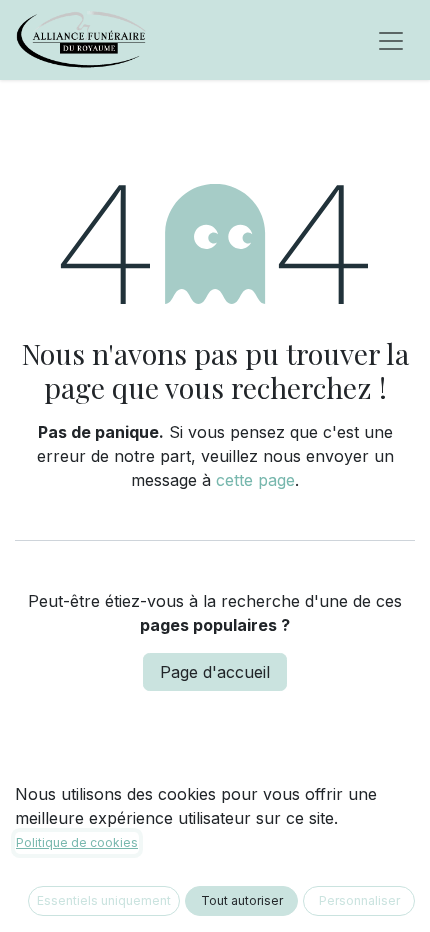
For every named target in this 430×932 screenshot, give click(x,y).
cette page (255, 480)
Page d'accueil (215, 672)
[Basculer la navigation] (391, 40)
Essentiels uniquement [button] (104, 900)
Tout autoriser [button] (242, 900)
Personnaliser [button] (359, 900)
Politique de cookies (77, 842)
